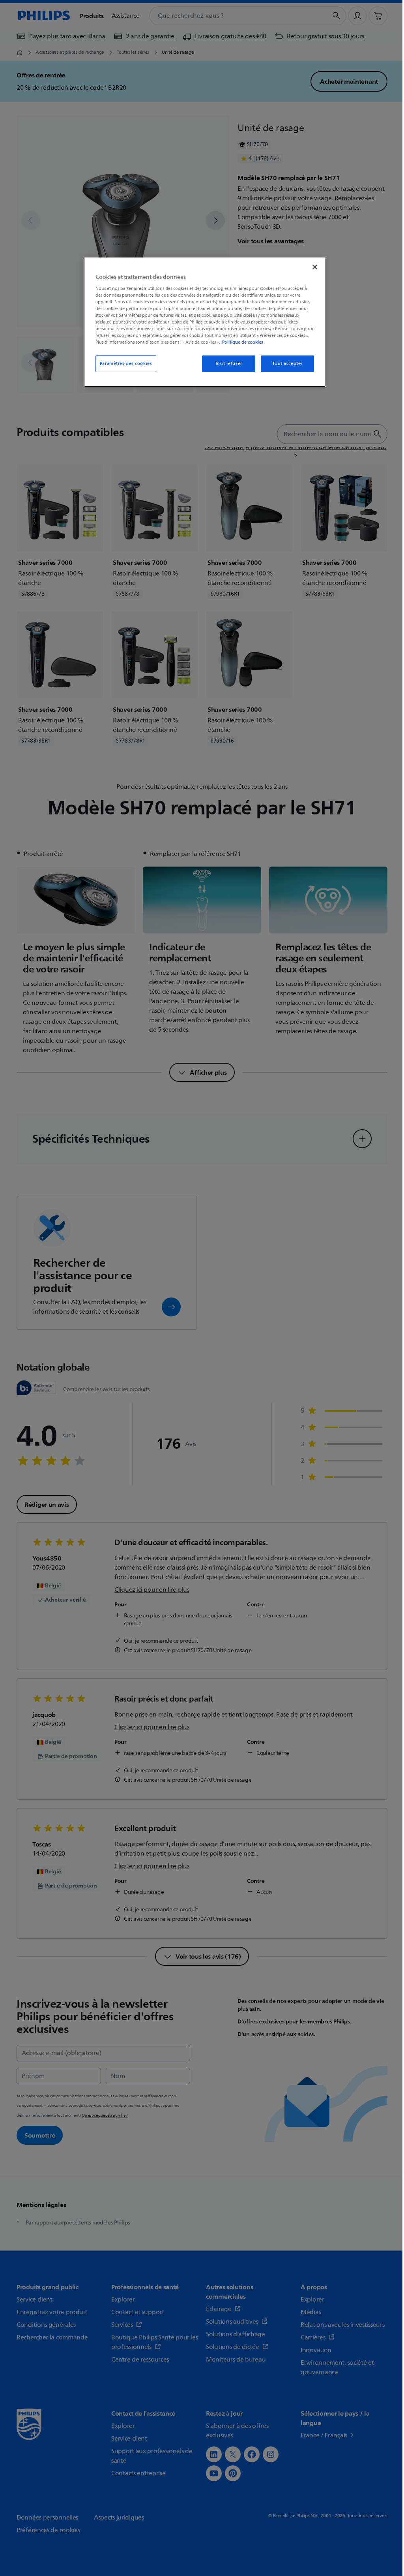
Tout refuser (229, 364)
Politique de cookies (243, 342)
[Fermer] (315, 267)
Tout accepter (287, 364)
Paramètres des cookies (126, 364)
